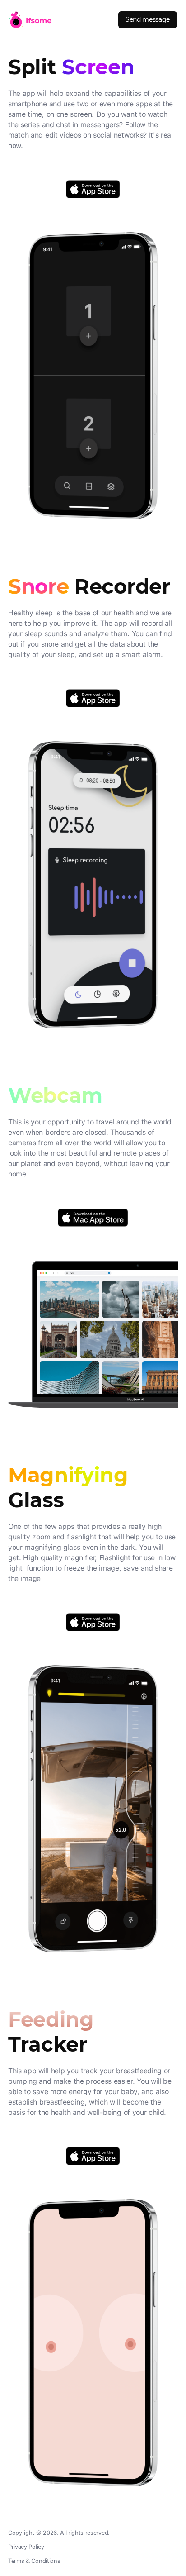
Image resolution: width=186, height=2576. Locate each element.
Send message (148, 19)
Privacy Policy (26, 2547)
